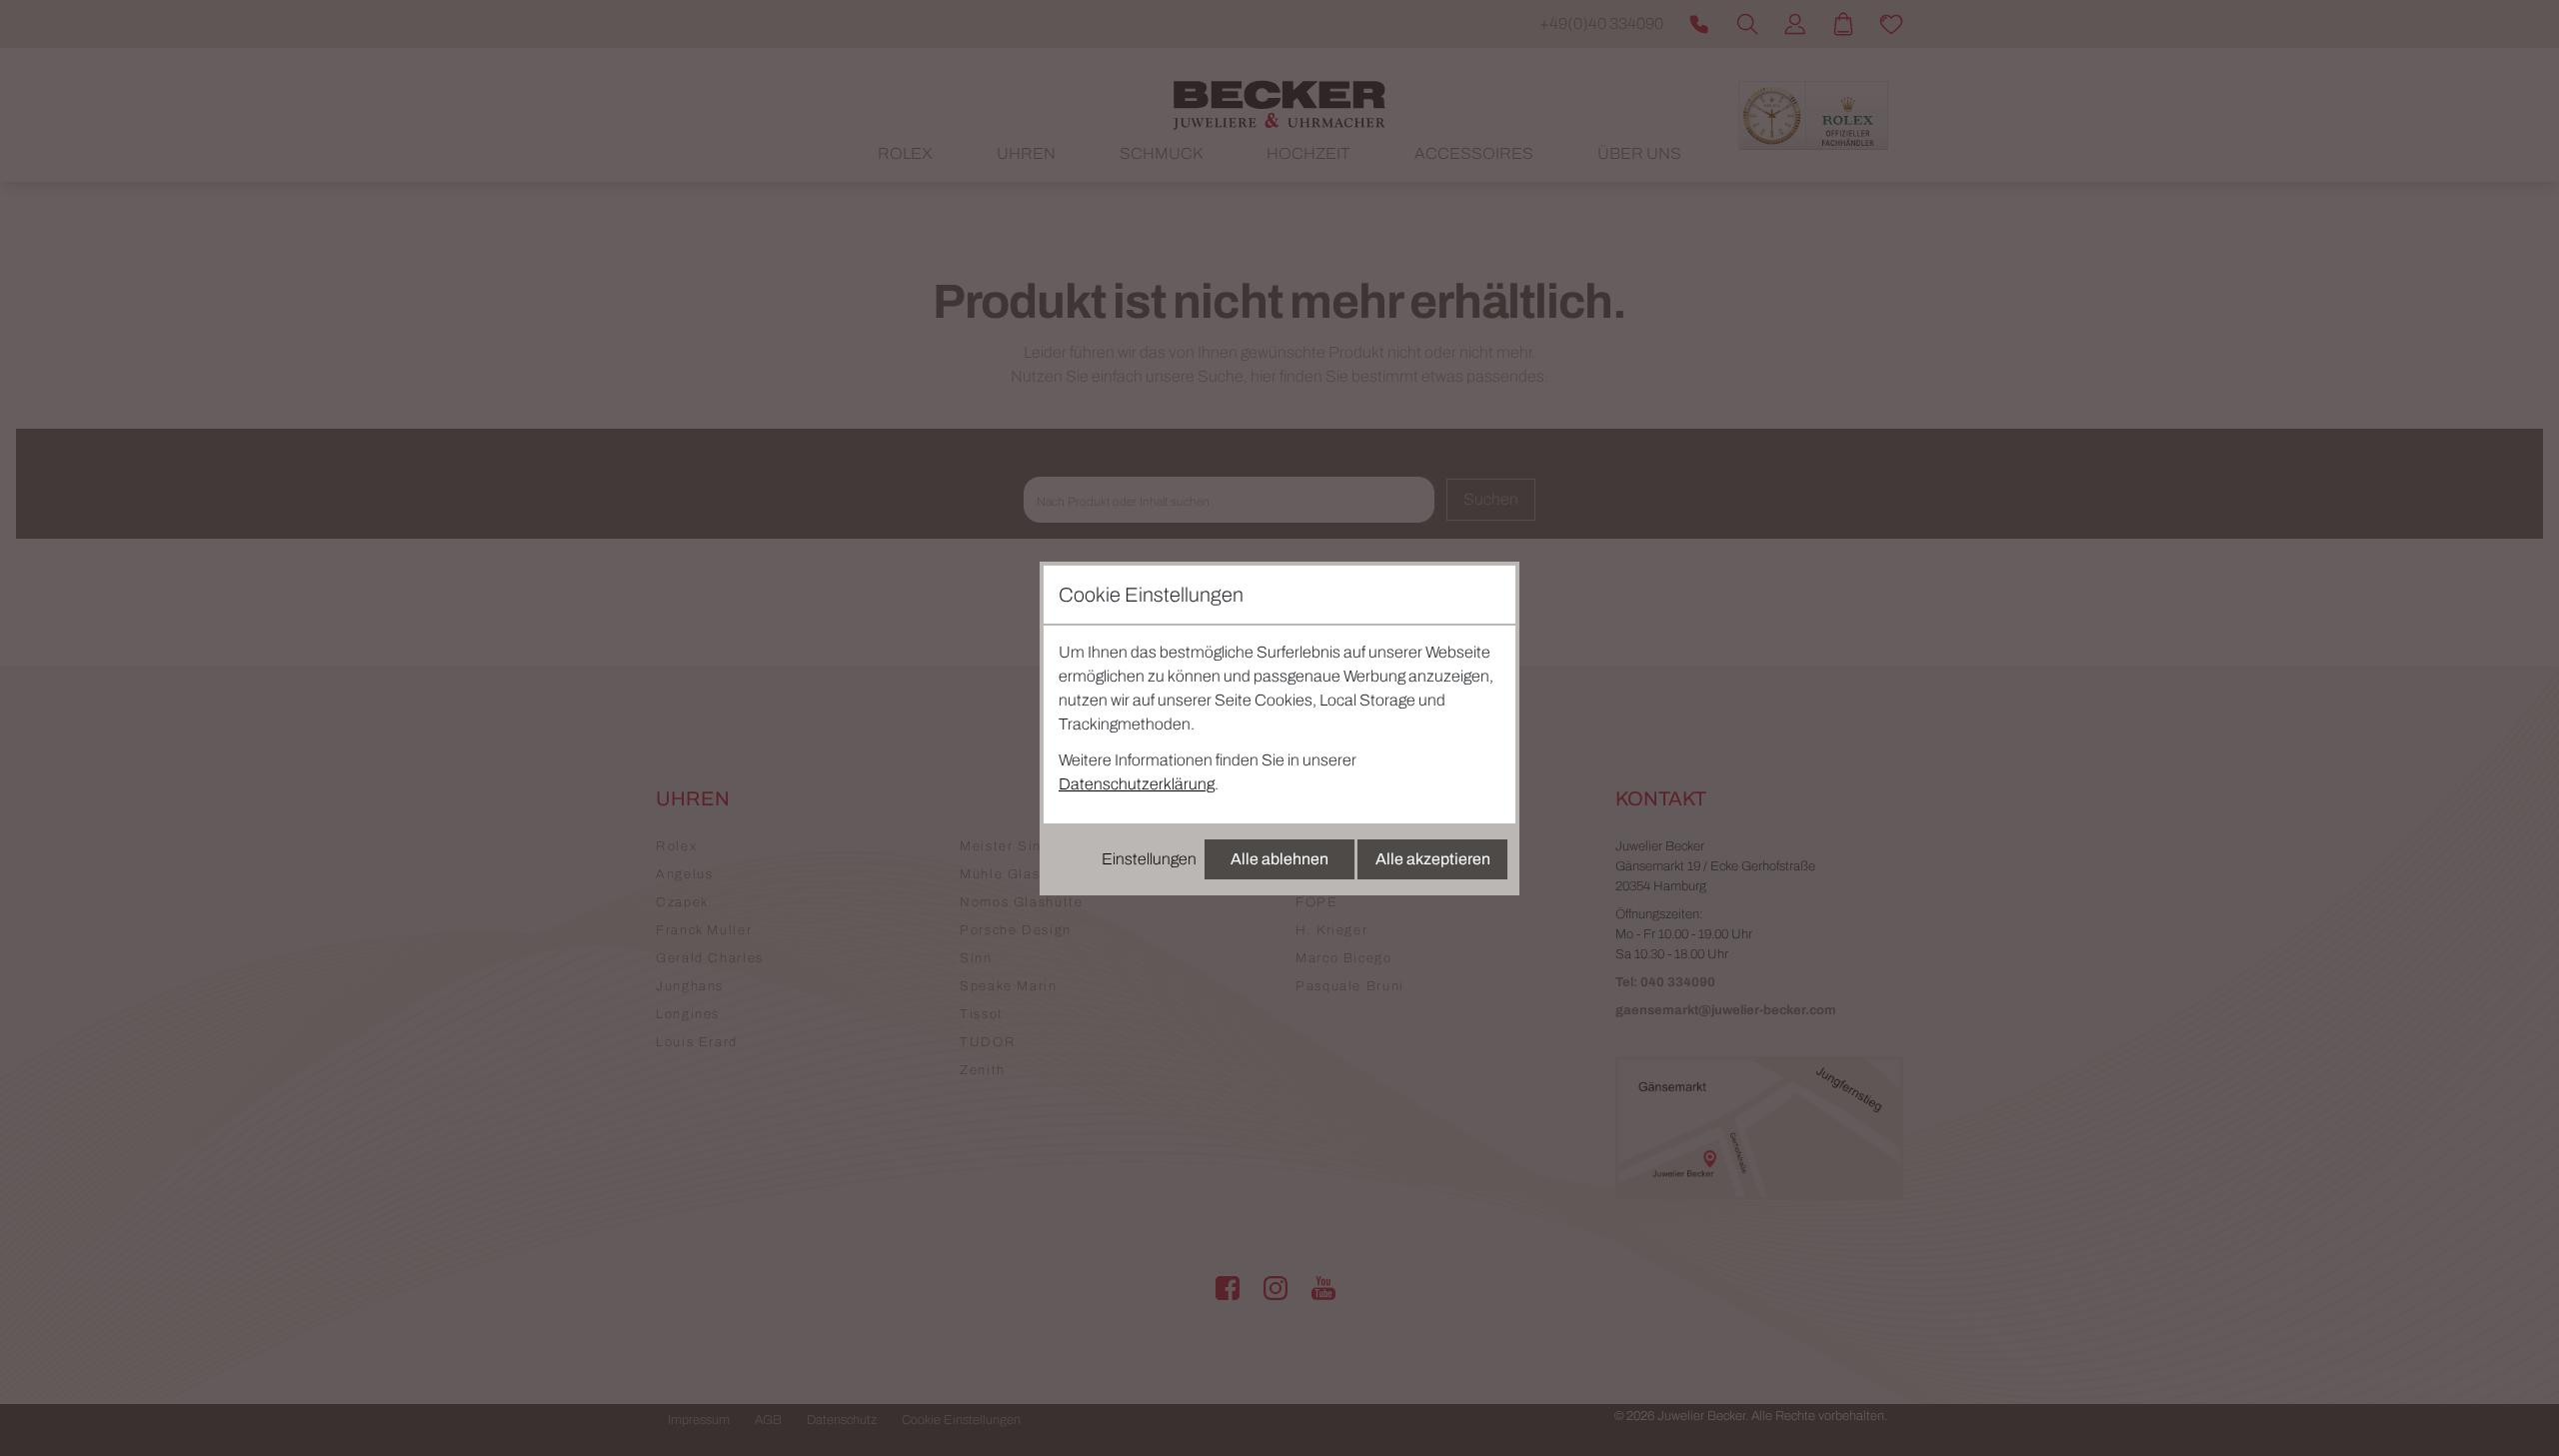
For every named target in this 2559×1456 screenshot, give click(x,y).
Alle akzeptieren (1433, 859)
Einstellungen (1149, 859)
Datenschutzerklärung (1137, 784)
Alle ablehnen (1279, 859)
